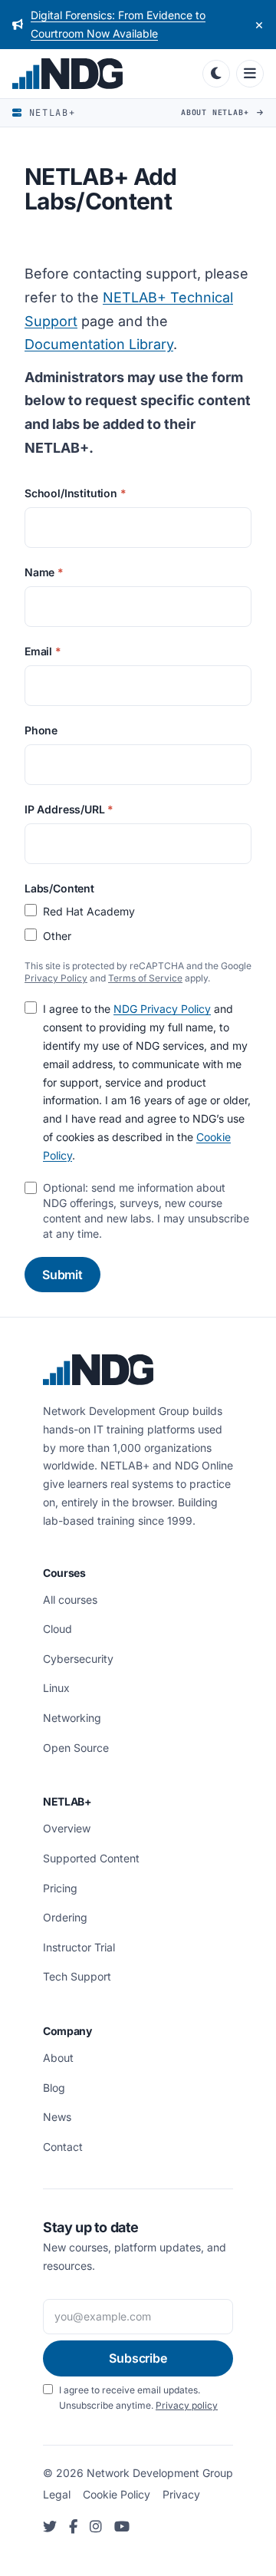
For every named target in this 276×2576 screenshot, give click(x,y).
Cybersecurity (78, 1659)
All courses (70, 1600)
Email (43, 651)
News (57, 2117)
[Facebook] (73, 2527)
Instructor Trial (79, 1947)
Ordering (65, 1917)
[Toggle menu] (250, 74)
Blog (54, 2088)
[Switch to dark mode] (216, 74)
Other (57, 936)
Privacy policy (187, 2405)
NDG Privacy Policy (162, 1009)
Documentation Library (99, 344)
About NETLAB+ (217, 112)
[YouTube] (122, 2527)
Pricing (60, 1888)
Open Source (76, 1748)
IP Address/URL (69, 809)
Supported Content (91, 1858)
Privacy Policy (56, 978)
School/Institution (76, 493)
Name (44, 572)
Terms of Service (145, 978)
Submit (62, 1275)
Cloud (58, 1629)
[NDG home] (104, 74)
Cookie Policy (117, 2494)
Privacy (181, 2494)
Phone (41, 730)
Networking (72, 1718)
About (58, 2058)
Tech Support (77, 1976)
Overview (67, 1828)
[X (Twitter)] (50, 2527)
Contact (63, 2147)
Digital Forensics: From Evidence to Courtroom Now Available (118, 24)
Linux (56, 1688)
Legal (57, 2494)
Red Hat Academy (89, 911)
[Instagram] (96, 2527)
